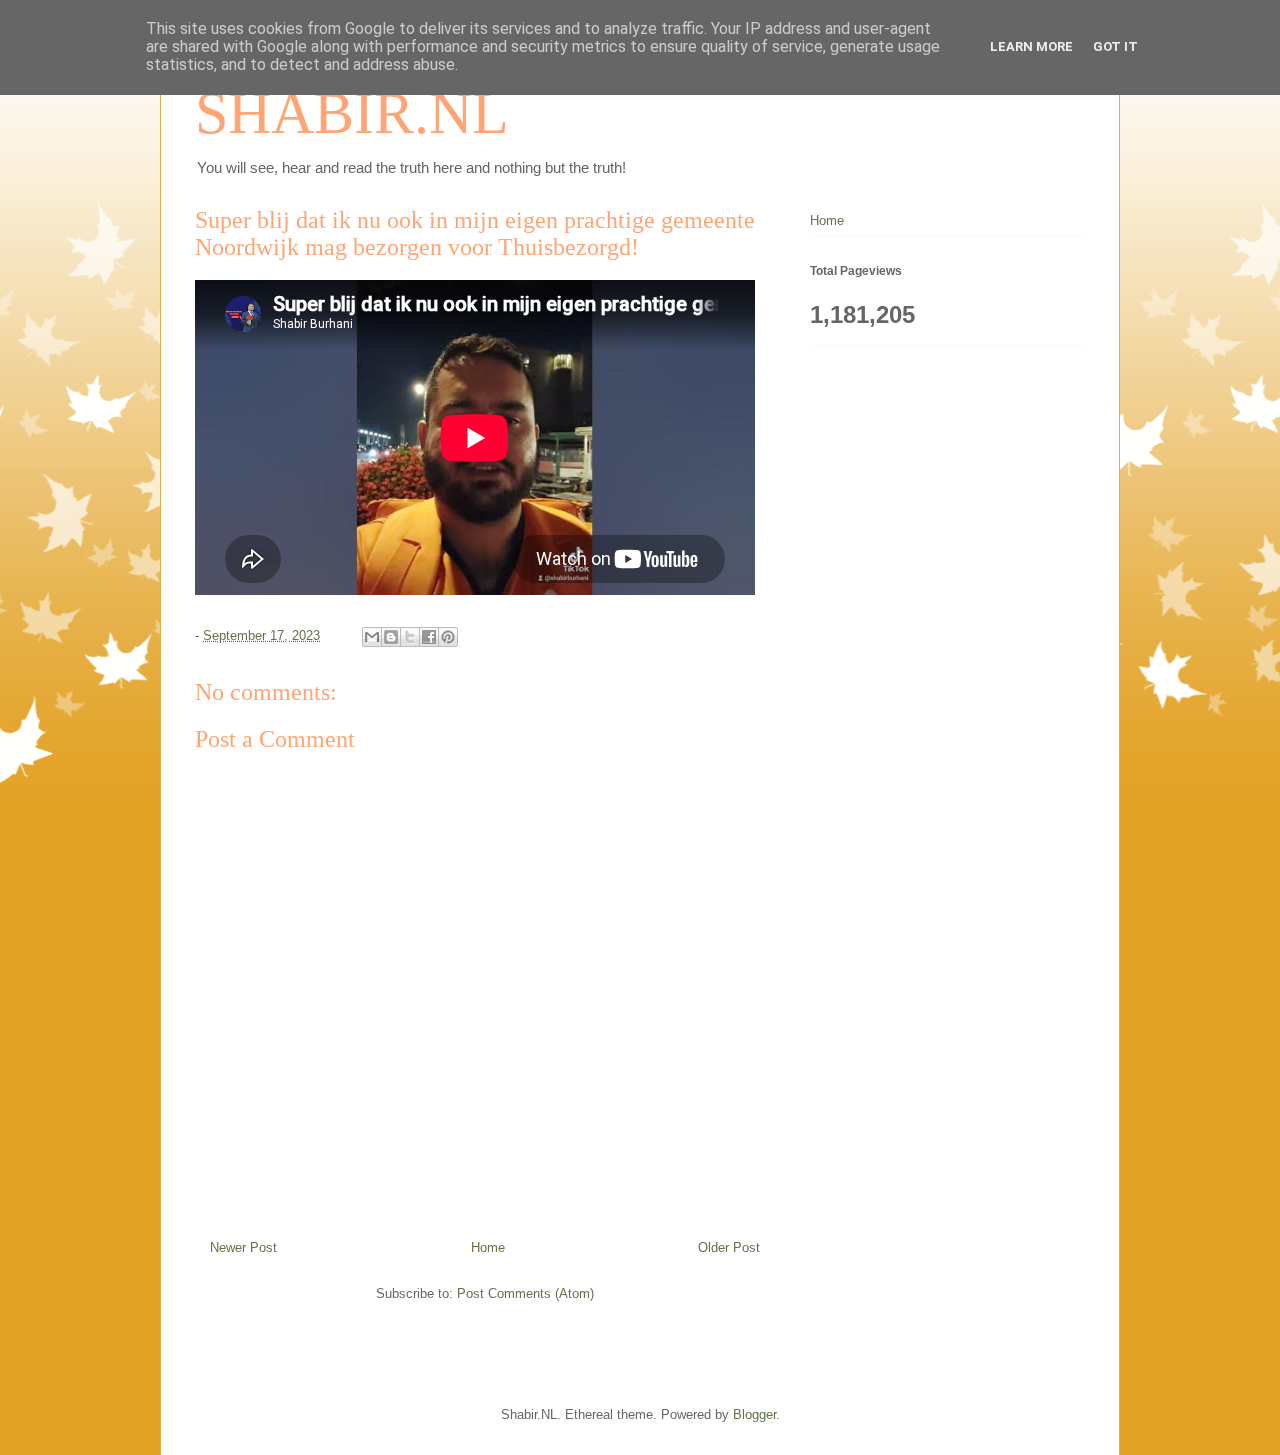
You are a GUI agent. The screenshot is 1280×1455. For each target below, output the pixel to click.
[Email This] (372, 637)
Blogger (754, 1414)
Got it (1115, 46)
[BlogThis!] (391, 637)
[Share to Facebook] (429, 637)
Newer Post (243, 1247)
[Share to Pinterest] (448, 637)
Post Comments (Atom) (525, 1293)
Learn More (1031, 46)
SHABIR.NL (352, 113)
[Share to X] (410, 637)
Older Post (729, 1247)
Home (488, 1247)
